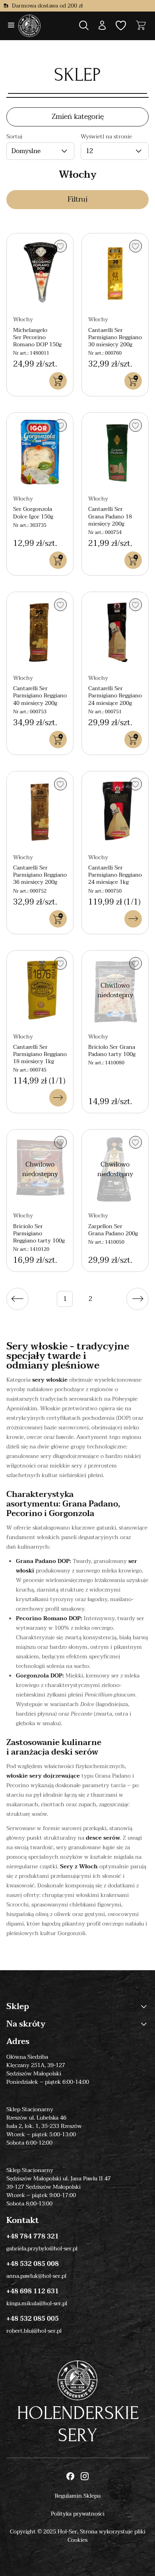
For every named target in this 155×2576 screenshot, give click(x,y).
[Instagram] (85, 2477)
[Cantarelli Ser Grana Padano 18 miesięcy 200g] (115, 452)
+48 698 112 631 (33, 2291)
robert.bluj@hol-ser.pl (34, 2331)
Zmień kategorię (78, 117)
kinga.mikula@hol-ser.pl (37, 2303)
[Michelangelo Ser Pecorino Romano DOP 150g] (40, 273)
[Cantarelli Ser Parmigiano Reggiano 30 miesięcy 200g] (115, 273)
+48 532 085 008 (33, 2264)
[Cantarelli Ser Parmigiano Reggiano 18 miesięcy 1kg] (40, 990)
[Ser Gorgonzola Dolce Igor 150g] (40, 452)
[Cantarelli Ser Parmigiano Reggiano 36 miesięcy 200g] (40, 811)
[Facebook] (70, 2477)
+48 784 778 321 (33, 2236)
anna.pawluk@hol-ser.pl (36, 2276)
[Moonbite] (29, 26)
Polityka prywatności (78, 2514)
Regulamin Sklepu (78, 2496)
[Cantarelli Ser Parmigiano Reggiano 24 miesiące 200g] (115, 632)
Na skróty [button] (26, 2024)
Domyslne (26, 151)
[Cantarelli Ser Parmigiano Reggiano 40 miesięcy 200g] (40, 632)
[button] (102, 26)
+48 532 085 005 (33, 2319)
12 (89, 151)
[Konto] (102, 26)
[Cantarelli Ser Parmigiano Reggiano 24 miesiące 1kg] (115, 811)
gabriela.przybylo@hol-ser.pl (42, 2249)
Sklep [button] (18, 2007)
